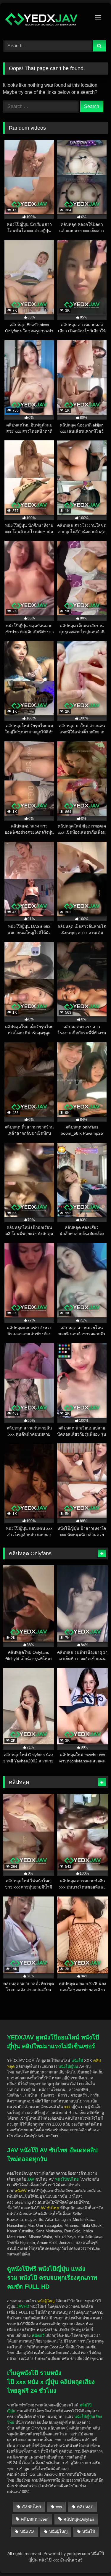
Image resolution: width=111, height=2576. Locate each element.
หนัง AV (27, 2532)
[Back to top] (93, 2538)
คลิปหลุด (85, 2507)
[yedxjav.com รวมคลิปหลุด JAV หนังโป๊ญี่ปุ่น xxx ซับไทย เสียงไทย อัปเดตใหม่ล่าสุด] (46, 21)
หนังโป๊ (77, 2061)
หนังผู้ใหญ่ (58, 2532)
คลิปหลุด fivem (35, 2519)
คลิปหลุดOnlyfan (79, 2519)
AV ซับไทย (31, 2507)
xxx (59, 2507)
